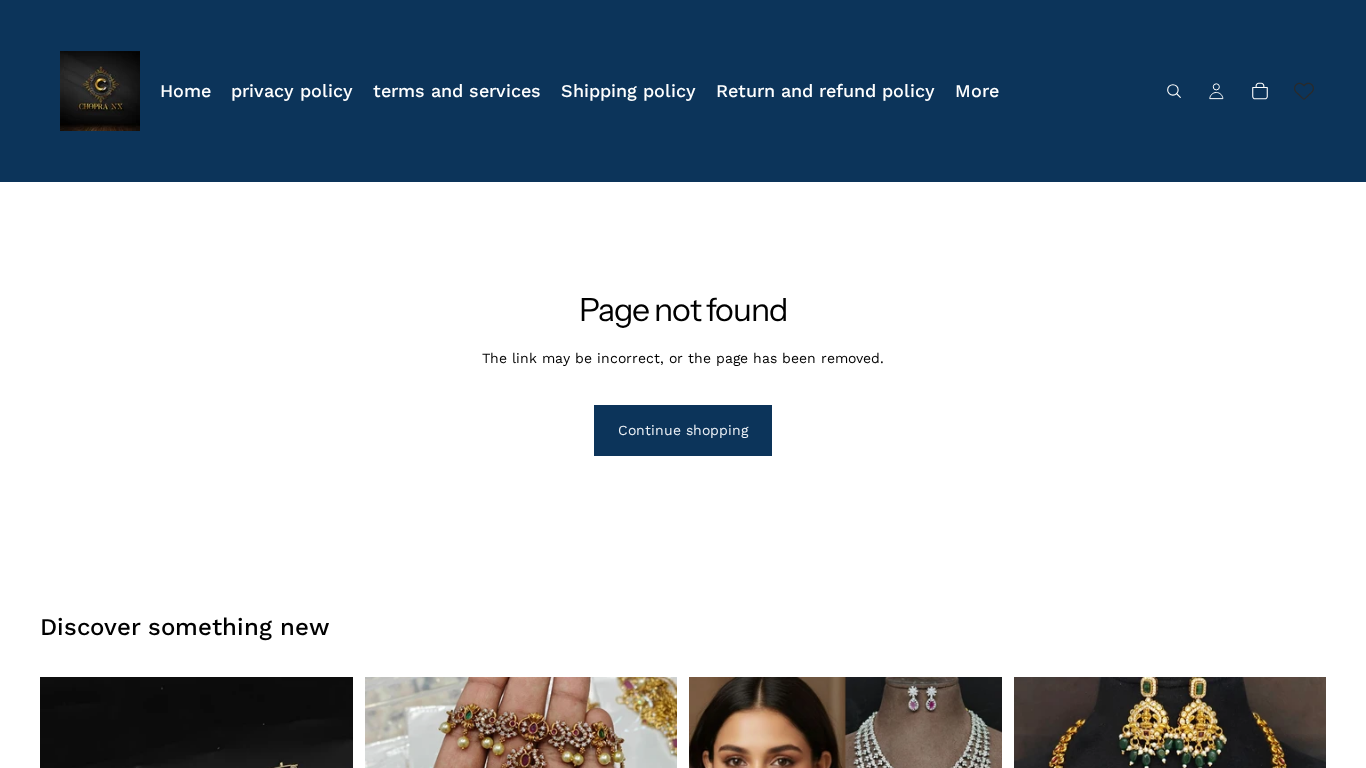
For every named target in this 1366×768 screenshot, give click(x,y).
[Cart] (1260, 91)
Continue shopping (683, 430)
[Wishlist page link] (1304, 91)
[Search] (1174, 91)
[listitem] (977, 91)
